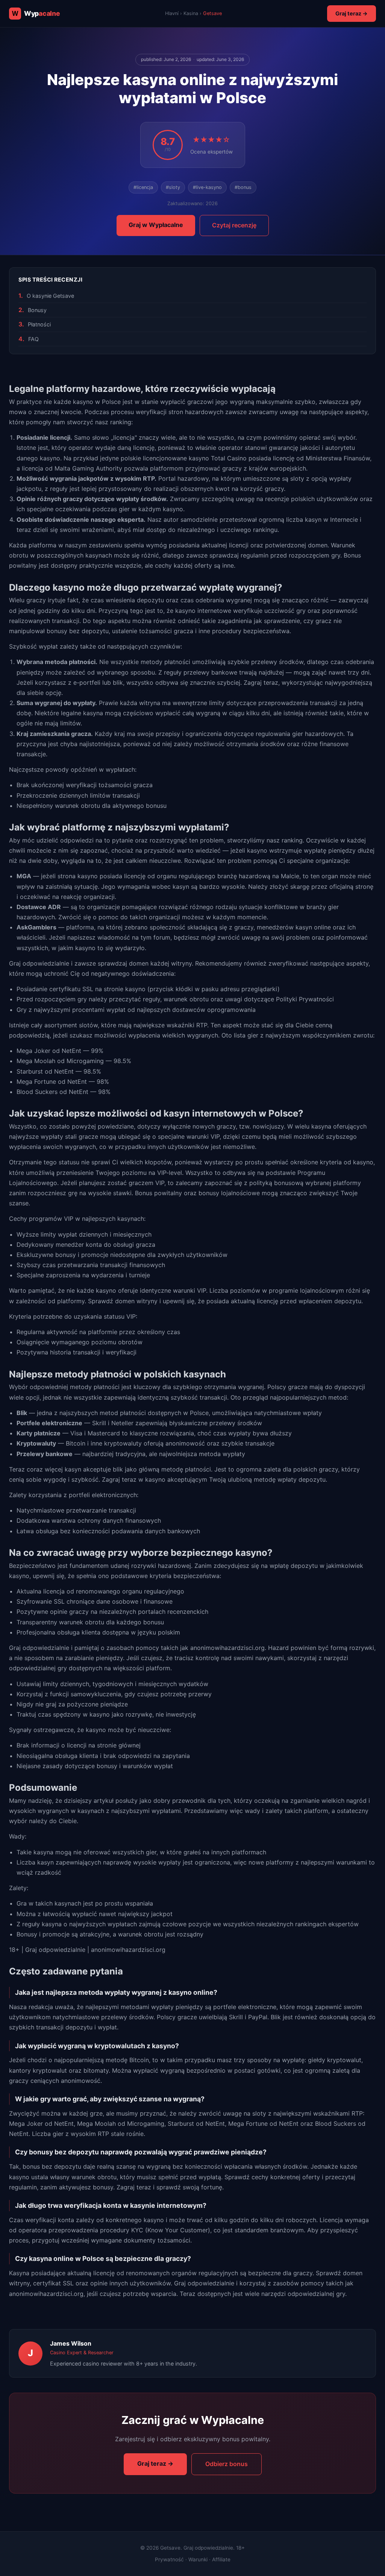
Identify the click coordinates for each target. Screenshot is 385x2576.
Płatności (39, 324)
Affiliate (221, 2559)
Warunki (198, 2559)
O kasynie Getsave (50, 296)
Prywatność (169, 2559)
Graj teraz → (352, 13)
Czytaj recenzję (234, 225)
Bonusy (37, 310)
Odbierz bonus (227, 2464)
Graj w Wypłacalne (156, 225)
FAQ (33, 339)
